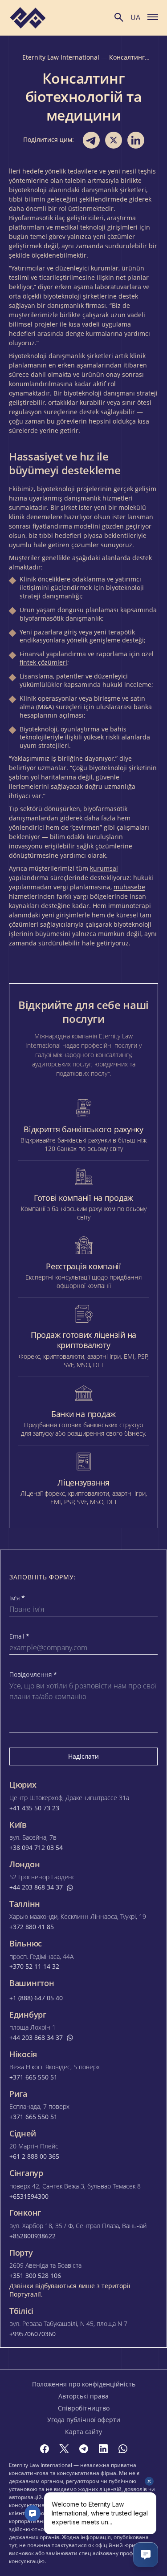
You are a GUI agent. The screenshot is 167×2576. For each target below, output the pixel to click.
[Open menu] (153, 16)
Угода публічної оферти (84, 2420)
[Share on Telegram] (91, 140)
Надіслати (83, 1756)
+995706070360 (33, 2334)
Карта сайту (83, 2432)
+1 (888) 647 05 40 (36, 1998)
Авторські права (83, 2396)
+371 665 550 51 (33, 2077)
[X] (64, 2449)
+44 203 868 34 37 (36, 1887)
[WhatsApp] (123, 2449)
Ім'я (17, 1598)
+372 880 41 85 (32, 1927)
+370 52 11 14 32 (34, 1966)
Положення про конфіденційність (84, 2384)
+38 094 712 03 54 (36, 1848)
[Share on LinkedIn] (136, 140)
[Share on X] (114, 140)
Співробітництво (84, 2408)
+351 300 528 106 (35, 2276)
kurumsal (104, 868)
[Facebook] (45, 2449)
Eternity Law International (61, 57)
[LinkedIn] (103, 2449)
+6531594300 (29, 2196)
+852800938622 (33, 2236)
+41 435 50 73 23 (34, 1808)
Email (19, 1636)
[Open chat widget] (146, 2555)
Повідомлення (33, 1675)
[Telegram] (84, 2449)
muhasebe (129, 887)
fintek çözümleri (43, 662)
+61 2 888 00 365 (34, 2156)
